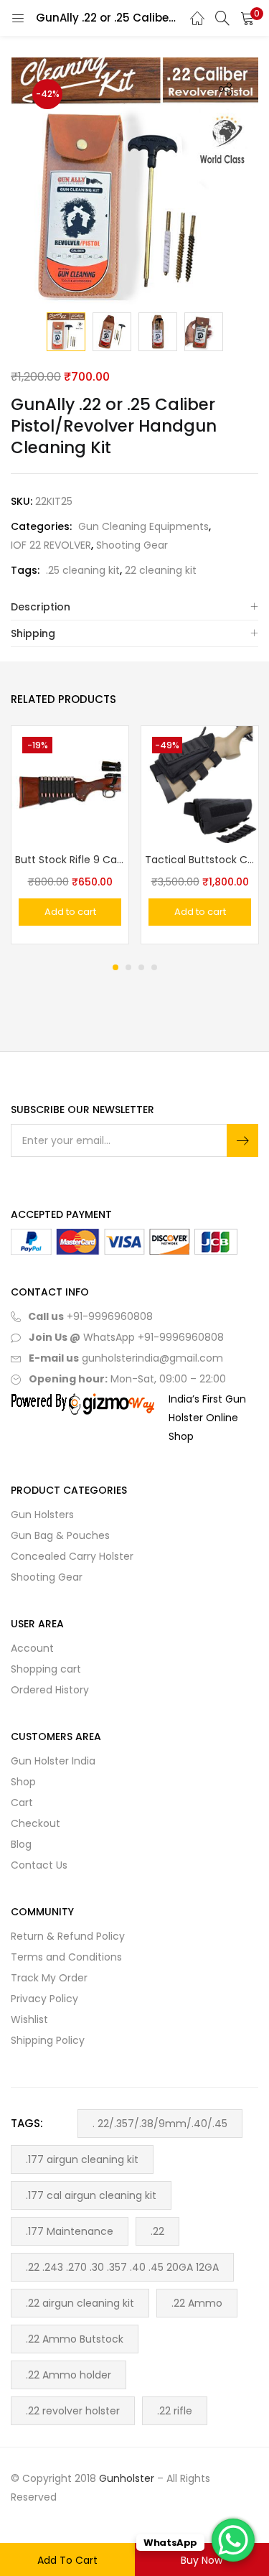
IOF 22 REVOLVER (51, 545)
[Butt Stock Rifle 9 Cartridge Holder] (70, 784)
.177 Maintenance (70, 2231)
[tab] (134, 607)
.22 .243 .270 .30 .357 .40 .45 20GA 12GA (122, 2267)
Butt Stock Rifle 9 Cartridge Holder (70, 860)
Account (32, 1648)
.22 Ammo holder (69, 2375)
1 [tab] (115, 967)
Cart (22, 1803)
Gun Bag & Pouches (60, 1535)
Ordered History (50, 1690)
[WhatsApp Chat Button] (233, 2540)
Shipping (33, 633)
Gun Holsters (42, 1515)
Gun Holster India (53, 1761)
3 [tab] (141, 967)
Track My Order (49, 1978)
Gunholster (127, 2478)
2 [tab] (128, 967)
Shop (23, 1782)
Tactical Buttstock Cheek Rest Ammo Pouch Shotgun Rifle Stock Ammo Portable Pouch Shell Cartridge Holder (200, 860)
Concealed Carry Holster (72, 1556)
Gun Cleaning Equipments (143, 526)
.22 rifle (175, 2411)
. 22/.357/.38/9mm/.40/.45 (160, 2124)
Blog (21, 1844)
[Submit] (242, 1140)
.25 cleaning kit (83, 570)
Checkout (36, 1823)
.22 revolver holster (73, 2411)
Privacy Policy (44, 1999)
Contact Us (39, 1865)
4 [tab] (154, 967)
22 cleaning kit (161, 570)
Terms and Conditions (66, 1957)
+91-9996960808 (110, 1316)
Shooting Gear (132, 545)
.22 (157, 2231)
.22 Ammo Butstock (75, 2339)
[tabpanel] (70, 835)
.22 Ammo (197, 2303)
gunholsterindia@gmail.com (151, 1358)
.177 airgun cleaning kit (82, 2159)
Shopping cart (46, 1669)
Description (41, 607)
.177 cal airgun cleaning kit (91, 2195)
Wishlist (29, 2019)
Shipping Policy (48, 2040)
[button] (247, 18)
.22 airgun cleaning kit (80, 2303)
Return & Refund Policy (68, 1936)
